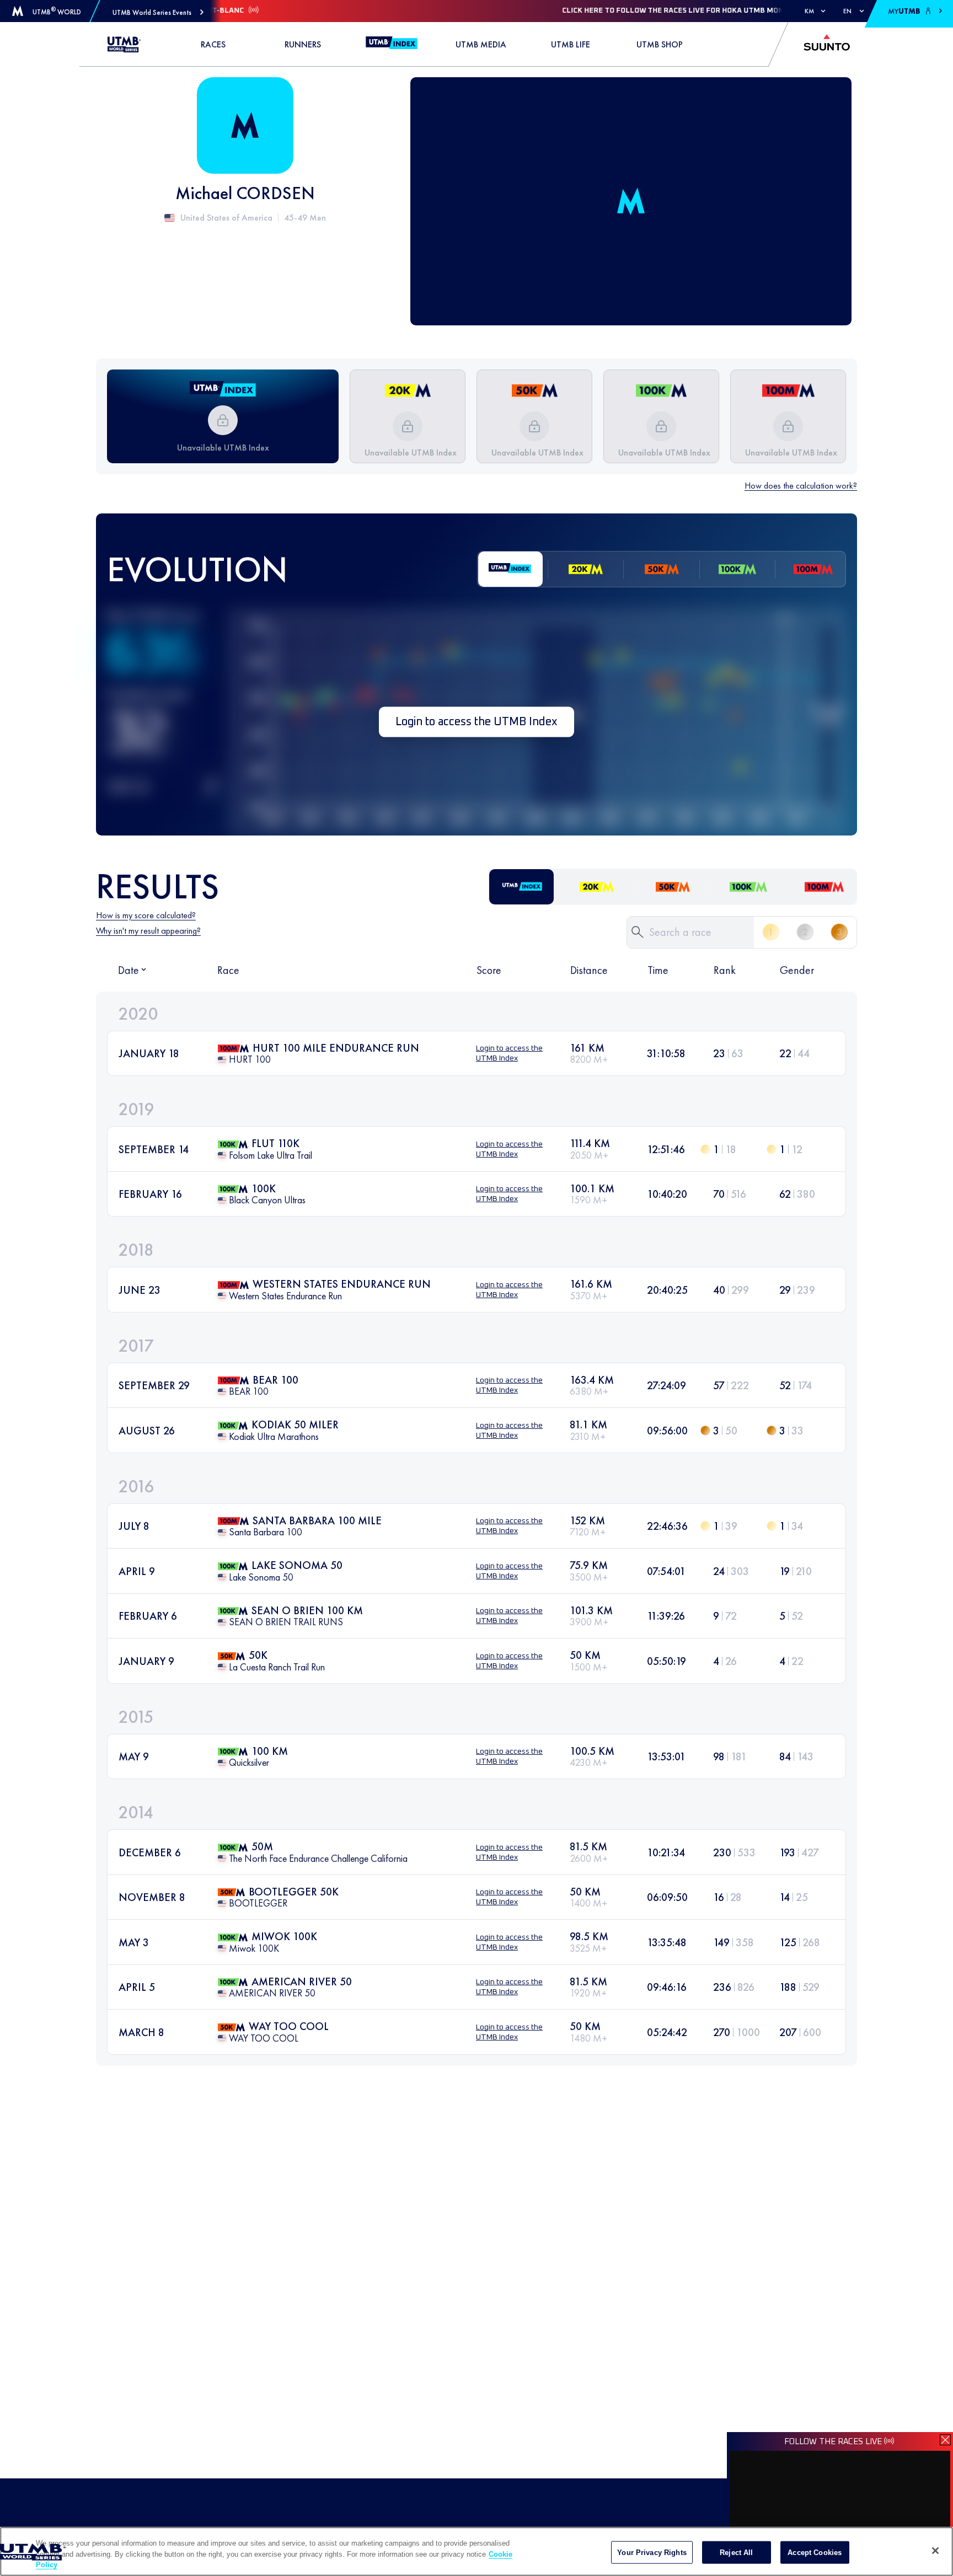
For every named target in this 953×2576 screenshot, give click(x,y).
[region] (476, 2551)
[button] (158, 12)
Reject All (736, 2552)
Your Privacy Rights (652, 2552)
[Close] (935, 2551)
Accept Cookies (815, 2552)
